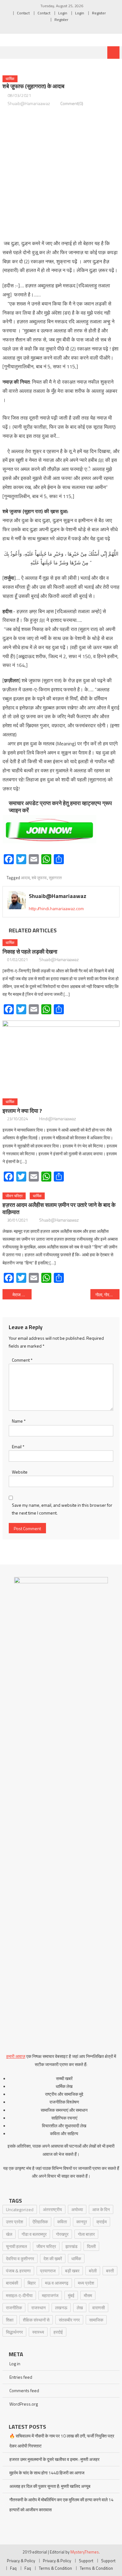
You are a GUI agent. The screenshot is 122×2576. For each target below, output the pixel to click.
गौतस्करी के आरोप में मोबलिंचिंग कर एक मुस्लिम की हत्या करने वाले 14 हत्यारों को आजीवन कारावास (61, 2505)
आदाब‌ (25, 878)
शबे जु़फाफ (39, 878)
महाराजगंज (50, 2295)
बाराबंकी (12, 2283)
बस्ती (110, 2271)
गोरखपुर (62, 2234)
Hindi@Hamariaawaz (58, 1119)
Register (99, 13)
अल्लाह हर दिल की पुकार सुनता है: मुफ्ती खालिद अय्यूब (50, 2486)
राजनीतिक (14, 2308)
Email (18, 1447)
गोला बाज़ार (86, 2234)
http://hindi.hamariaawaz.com (56, 908)
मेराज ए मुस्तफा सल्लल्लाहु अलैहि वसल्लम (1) (22, 1295)
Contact (23, 13)
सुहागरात (55, 878)
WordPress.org (24, 2404)
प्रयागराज (48, 2271)
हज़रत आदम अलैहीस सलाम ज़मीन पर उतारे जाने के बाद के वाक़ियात (59, 1208)
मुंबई (71, 2295)
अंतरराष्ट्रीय (52, 2209)
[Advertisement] (61, 173)
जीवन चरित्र (14, 1196)
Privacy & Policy (21, 2561)
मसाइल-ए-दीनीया (19, 2295)
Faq (13, 2568)
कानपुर (82, 2222)
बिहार (32, 2283)
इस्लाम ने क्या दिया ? (22, 1111)
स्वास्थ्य (38, 2332)
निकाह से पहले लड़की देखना (30, 952)
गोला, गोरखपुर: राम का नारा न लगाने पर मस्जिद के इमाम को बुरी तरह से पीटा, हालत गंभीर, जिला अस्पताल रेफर (108, 1295)
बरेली (93, 2271)
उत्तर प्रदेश (15, 2222)
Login (63, 13)
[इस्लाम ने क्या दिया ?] (61, 1057)
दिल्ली (91, 2246)
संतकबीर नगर (69, 2320)
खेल (9, 2234)
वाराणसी (99, 2308)
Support (86, 2561)
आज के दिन (101, 2209)
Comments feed (24, 2390)
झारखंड (71, 2246)
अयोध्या (77, 2209)
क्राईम (102, 2222)
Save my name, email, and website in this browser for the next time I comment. (62, 1509)
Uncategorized (20, 2209)
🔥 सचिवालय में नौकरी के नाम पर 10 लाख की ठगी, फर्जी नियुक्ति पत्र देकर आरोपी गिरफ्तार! (62, 2441)
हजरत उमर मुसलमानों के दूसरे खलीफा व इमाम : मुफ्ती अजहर (54, 2459)
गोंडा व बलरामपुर (34, 2234)
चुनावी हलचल (16, 2246)
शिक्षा (10, 2320)
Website (20, 1472)
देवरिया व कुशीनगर (20, 2258)
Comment (22, 1360)
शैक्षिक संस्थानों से (36, 2320)
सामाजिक (96, 2320)
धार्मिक (10, 79)
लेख (80, 2308)
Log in (15, 2364)
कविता (62, 2222)
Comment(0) (72, 103)
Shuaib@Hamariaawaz (29, 103)
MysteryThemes (85, 2552)
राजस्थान (38, 2308)
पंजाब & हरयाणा (18, 2271)
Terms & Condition (55, 2568)
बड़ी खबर (72, 2271)
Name (19, 1421)
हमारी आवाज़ (16, 2056)
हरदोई (58, 2332)
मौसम (88, 2295)
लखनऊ (61, 2308)
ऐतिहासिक (40, 2222)
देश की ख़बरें (53, 2258)
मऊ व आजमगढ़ (57, 2283)
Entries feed (21, 2377)
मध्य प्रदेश (86, 2283)
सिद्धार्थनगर (14, 2332)
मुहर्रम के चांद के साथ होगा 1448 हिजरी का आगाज (47, 2473)
